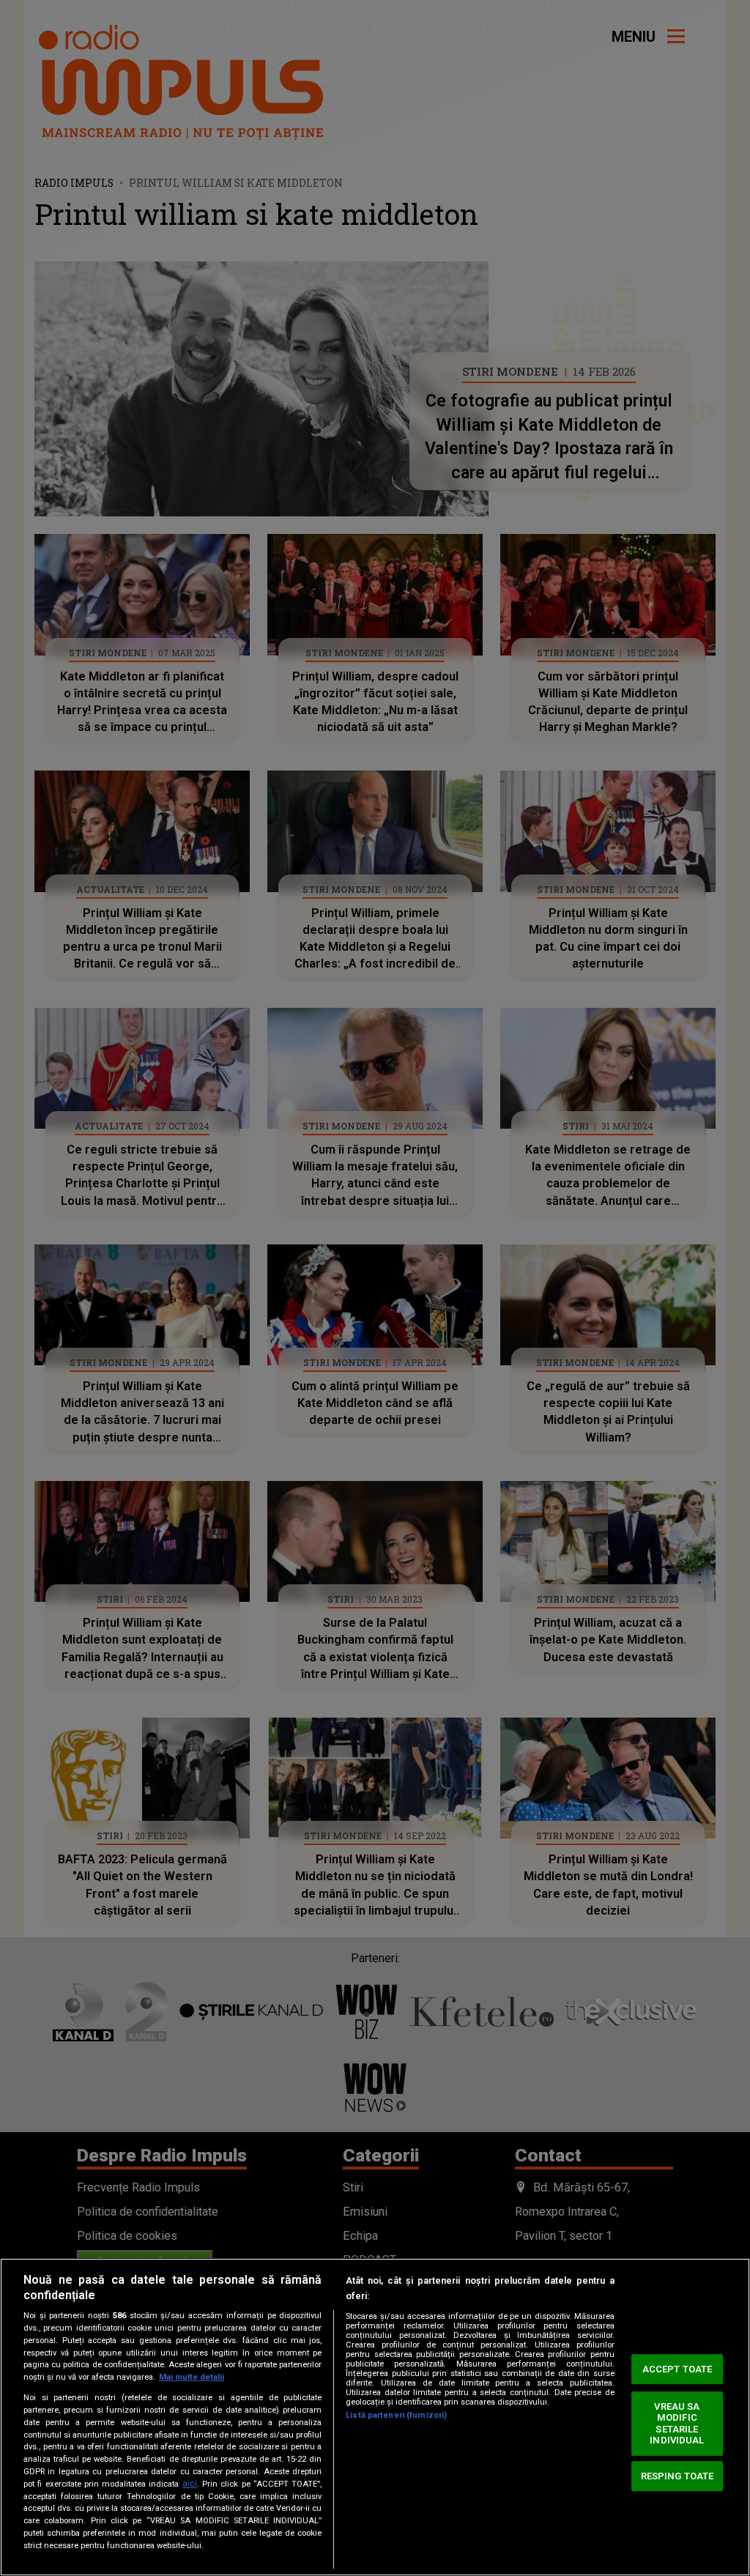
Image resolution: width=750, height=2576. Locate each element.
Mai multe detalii (192, 2377)
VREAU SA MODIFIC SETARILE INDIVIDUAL (677, 2424)
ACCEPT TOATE (677, 2369)
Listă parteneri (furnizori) (396, 2415)
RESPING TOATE (677, 2476)
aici (190, 2484)
